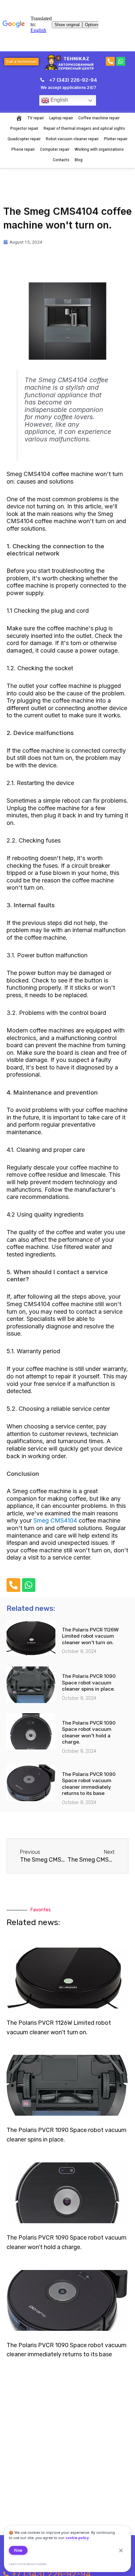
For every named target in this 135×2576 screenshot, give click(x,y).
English (59, 100)
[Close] (121, 2550)
